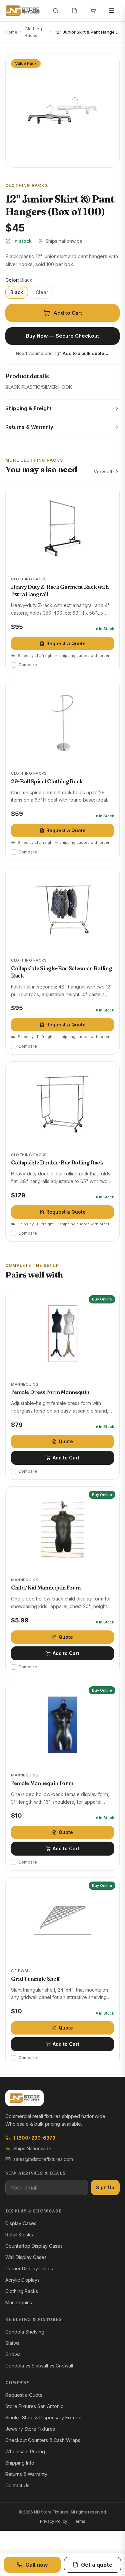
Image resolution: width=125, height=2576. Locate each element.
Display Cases (21, 2223)
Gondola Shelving (25, 2332)
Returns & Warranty (29, 427)
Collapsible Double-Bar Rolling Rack (57, 1162)
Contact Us (17, 2485)
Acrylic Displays (22, 2280)
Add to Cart (68, 313)
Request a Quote (66, 643)
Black (17, 292)
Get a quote (97, 2565)
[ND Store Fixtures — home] (22, 11)
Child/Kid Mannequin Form (46, 1588)
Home (11, 32)
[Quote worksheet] (74, 11)
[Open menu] (112, 11)
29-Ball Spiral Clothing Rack (47, 781)
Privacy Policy (54, 2521)
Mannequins (19, 2302)
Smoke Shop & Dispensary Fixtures (44, 2418)
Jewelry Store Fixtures (30, 2429)
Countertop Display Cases (34, 2246)
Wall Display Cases (26, 2257)
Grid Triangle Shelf (35, 1979)
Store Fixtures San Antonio (34, 2406)
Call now (37, 2565)
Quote (66, 1441)
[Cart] (93, 11)
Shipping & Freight (28, 408)
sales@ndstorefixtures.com (43, 2159)
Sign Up (105, 2187)
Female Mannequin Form (42, 1783)
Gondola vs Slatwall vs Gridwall (39, 2366)
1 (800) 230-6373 (34, 2138)
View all (103, 471)
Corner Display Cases (29, 2269)
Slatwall (13, 2343)
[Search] (56, 11)
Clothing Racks (33, 32)
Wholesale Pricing (25, 2451)
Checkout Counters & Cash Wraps (43, 2440)
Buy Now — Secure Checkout (62, 336)
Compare (28, 665)
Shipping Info (20, 2463)
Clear (42, 292)
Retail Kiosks (19, 2235)
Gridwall (14, 2354)
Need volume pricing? (63, 353)
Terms (79, 2521)
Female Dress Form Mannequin (50, 1392)
